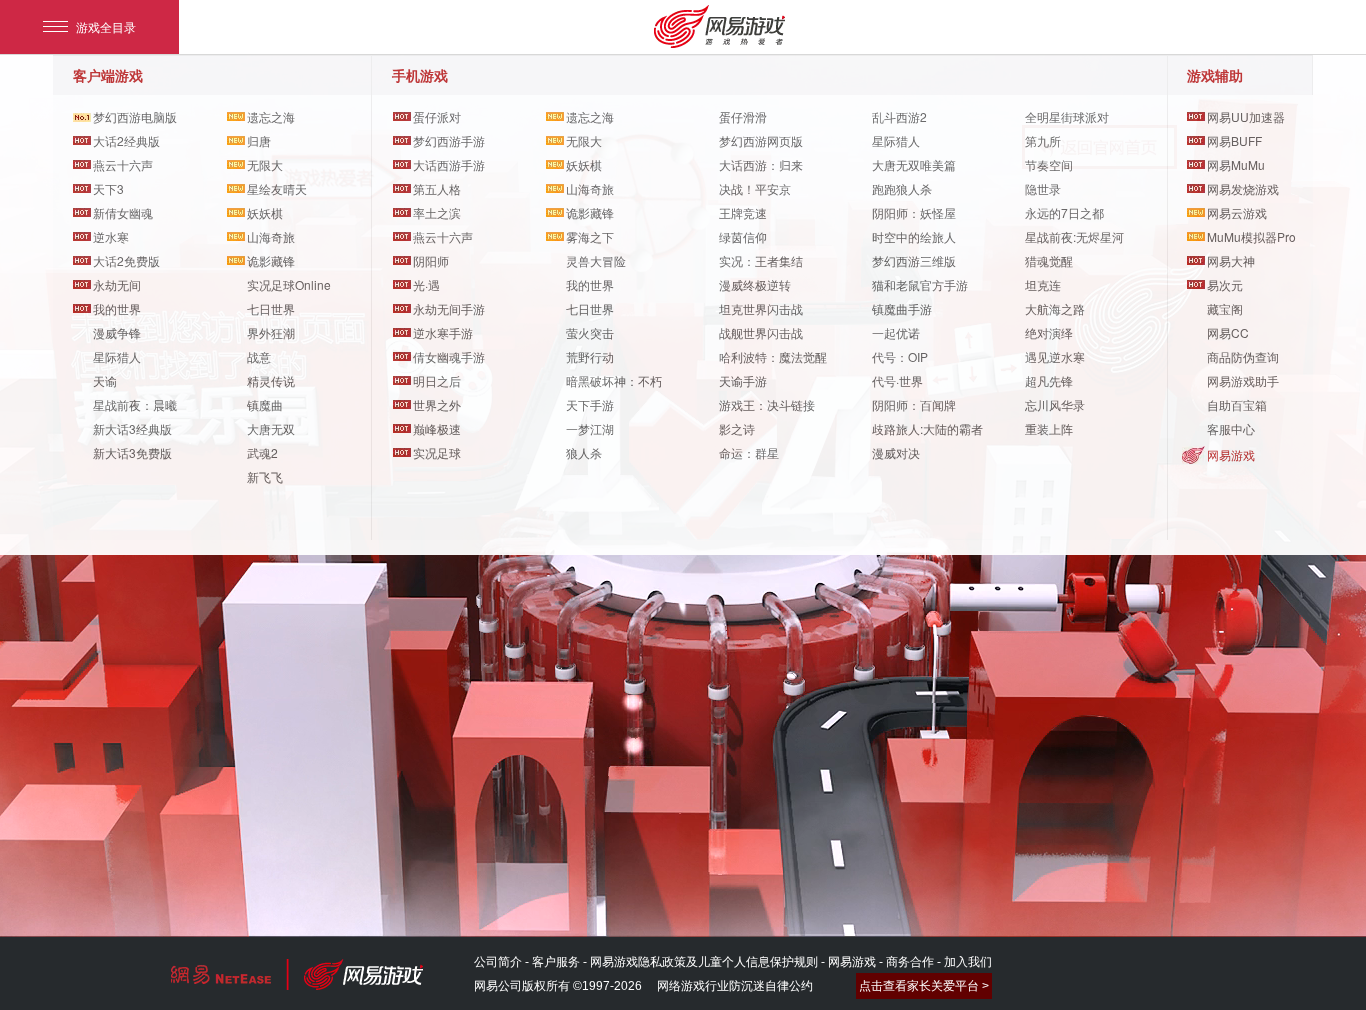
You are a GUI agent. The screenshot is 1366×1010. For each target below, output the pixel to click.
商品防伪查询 (1243, 356)
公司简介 (498, 962)
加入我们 (968, 962)
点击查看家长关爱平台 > (924, 986)
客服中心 (1231, 428)
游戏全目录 (106, 26)
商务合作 (910, 962)
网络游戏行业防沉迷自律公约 (735, 986)
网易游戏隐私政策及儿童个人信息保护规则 (704, 962)
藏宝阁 (1225, 308)
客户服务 (556, 962)
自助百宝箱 (1237, 404)
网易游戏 (1231, 454)
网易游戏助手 (1243, 380)
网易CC (1228, 332)
